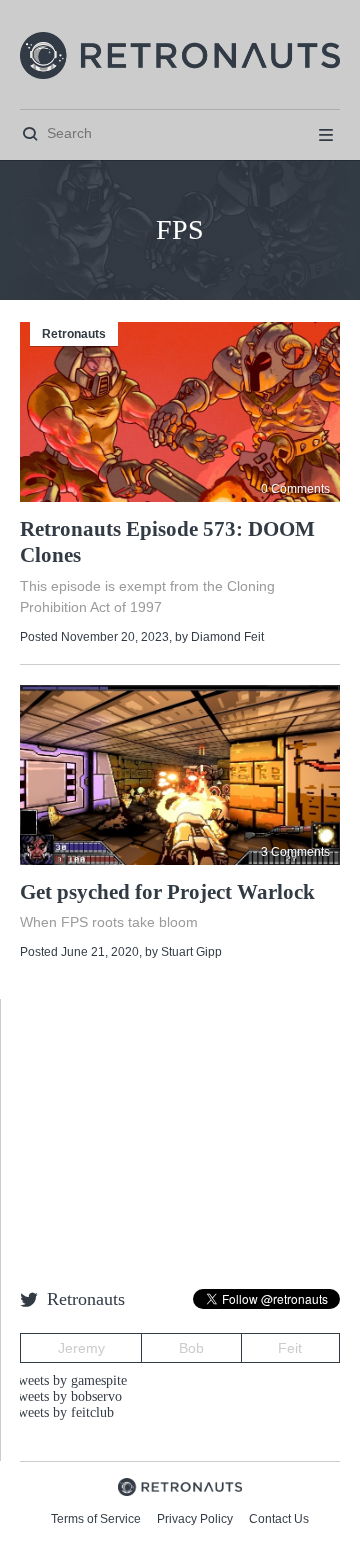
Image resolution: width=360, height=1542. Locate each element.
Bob (191, 1348)
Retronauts (74, 334)
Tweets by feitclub (62, 1412)
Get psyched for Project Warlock (167, 892)
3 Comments (295, 852)
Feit (290, 1348)
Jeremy (81, 1348)
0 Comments (295, 489)
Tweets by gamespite (68, 1380)
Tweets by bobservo (66, 1396)
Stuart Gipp (191, 952)
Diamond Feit (227, 637)
